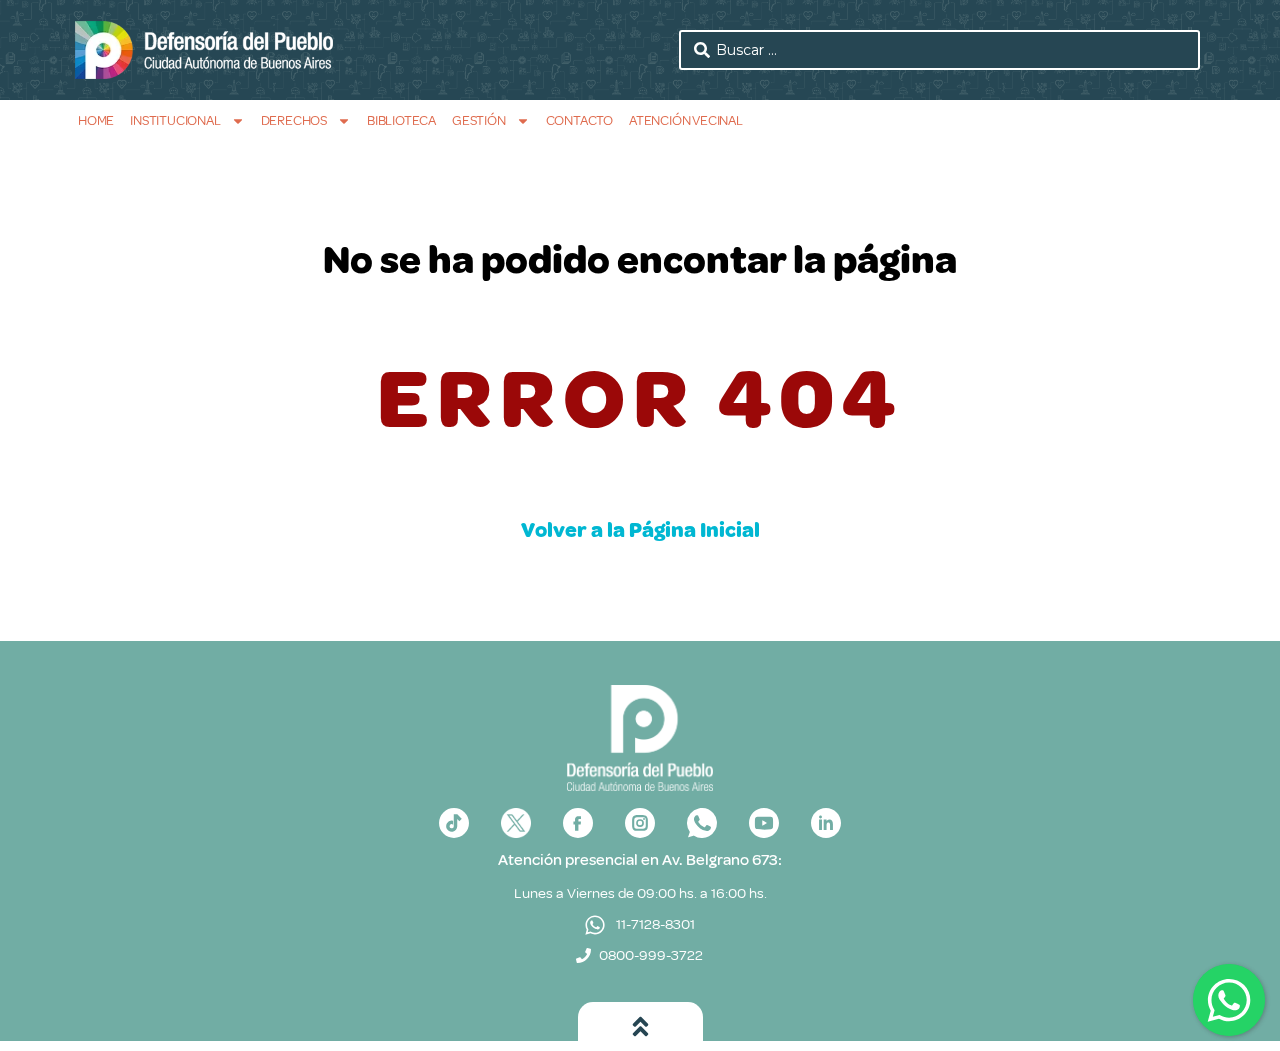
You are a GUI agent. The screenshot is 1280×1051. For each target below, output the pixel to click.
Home (96, 120)
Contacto (579, 120)
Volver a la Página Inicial (640, 530)
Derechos (294, 120)
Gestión (479, 120)
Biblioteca (401, 120)
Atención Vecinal (686, 120)
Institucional (175, 120)
